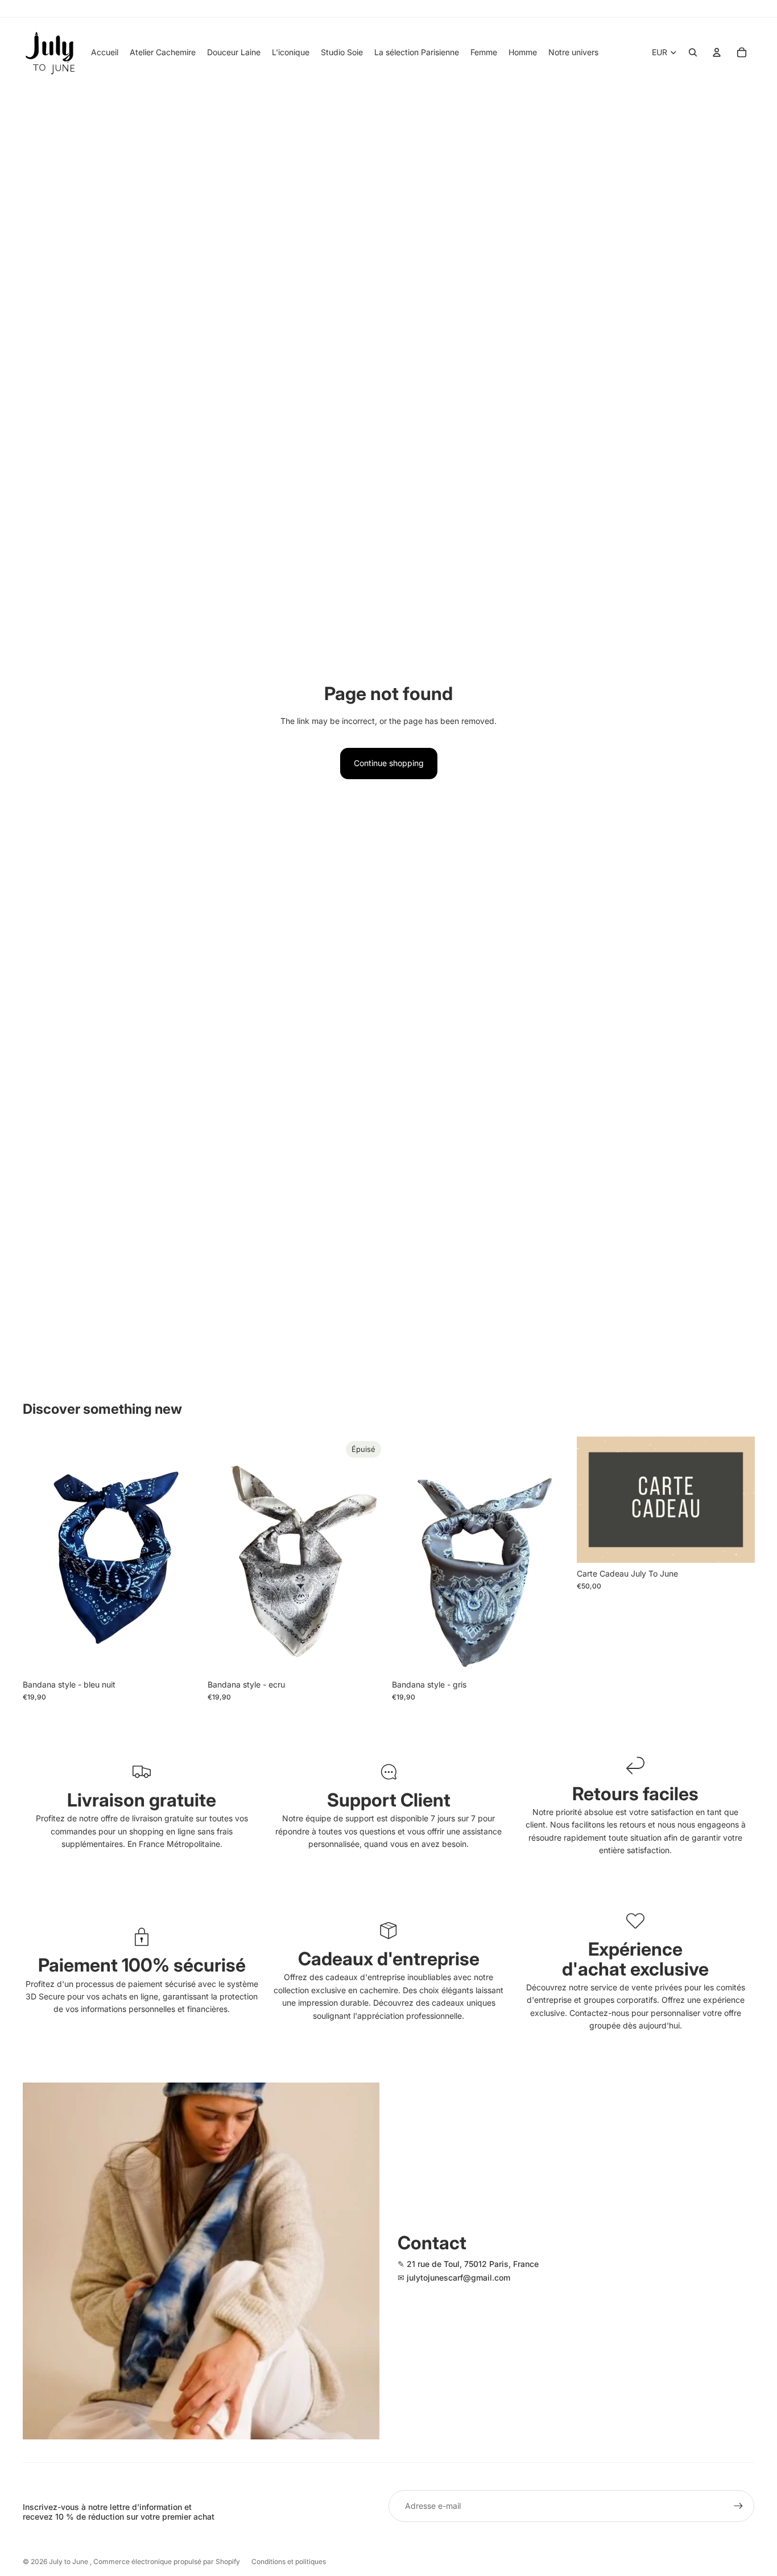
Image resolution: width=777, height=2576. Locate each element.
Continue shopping (389, 763)
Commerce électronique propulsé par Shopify (167, 2561)
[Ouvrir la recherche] (693, 52)
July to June (69, 2561)
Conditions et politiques (289, 2561)
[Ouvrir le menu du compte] (717, 52)
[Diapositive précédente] (40, 1556)
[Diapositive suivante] (184, 1556)
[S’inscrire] (738, 2506)
